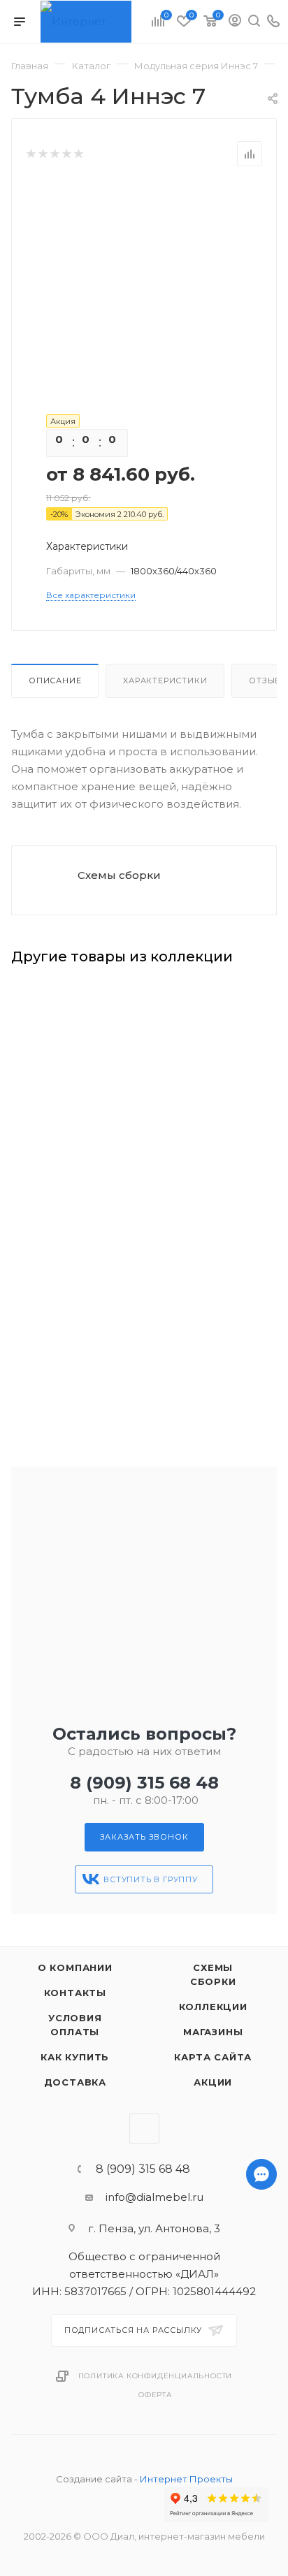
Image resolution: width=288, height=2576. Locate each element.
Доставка (75, 2082)
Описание (55, 681)
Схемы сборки (119, 875)
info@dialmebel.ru (154, 2197)
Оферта (155, 2395)
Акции (213, 2082)
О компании (75, 1967)
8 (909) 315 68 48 (144, 1783)
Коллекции (213, 2007)
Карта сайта (213, 2057)
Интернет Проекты (186, 2479)
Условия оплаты (75, 2025)
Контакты (75, 1993)
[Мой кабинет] (235, 22)
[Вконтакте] (261, 2569)
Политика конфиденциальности (156, 2376)
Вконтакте (144, 2129)
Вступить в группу (151, 1879)
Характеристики (165, 681)
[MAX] (261, 2532)
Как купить (75, 2057)
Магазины (213, 2032)
